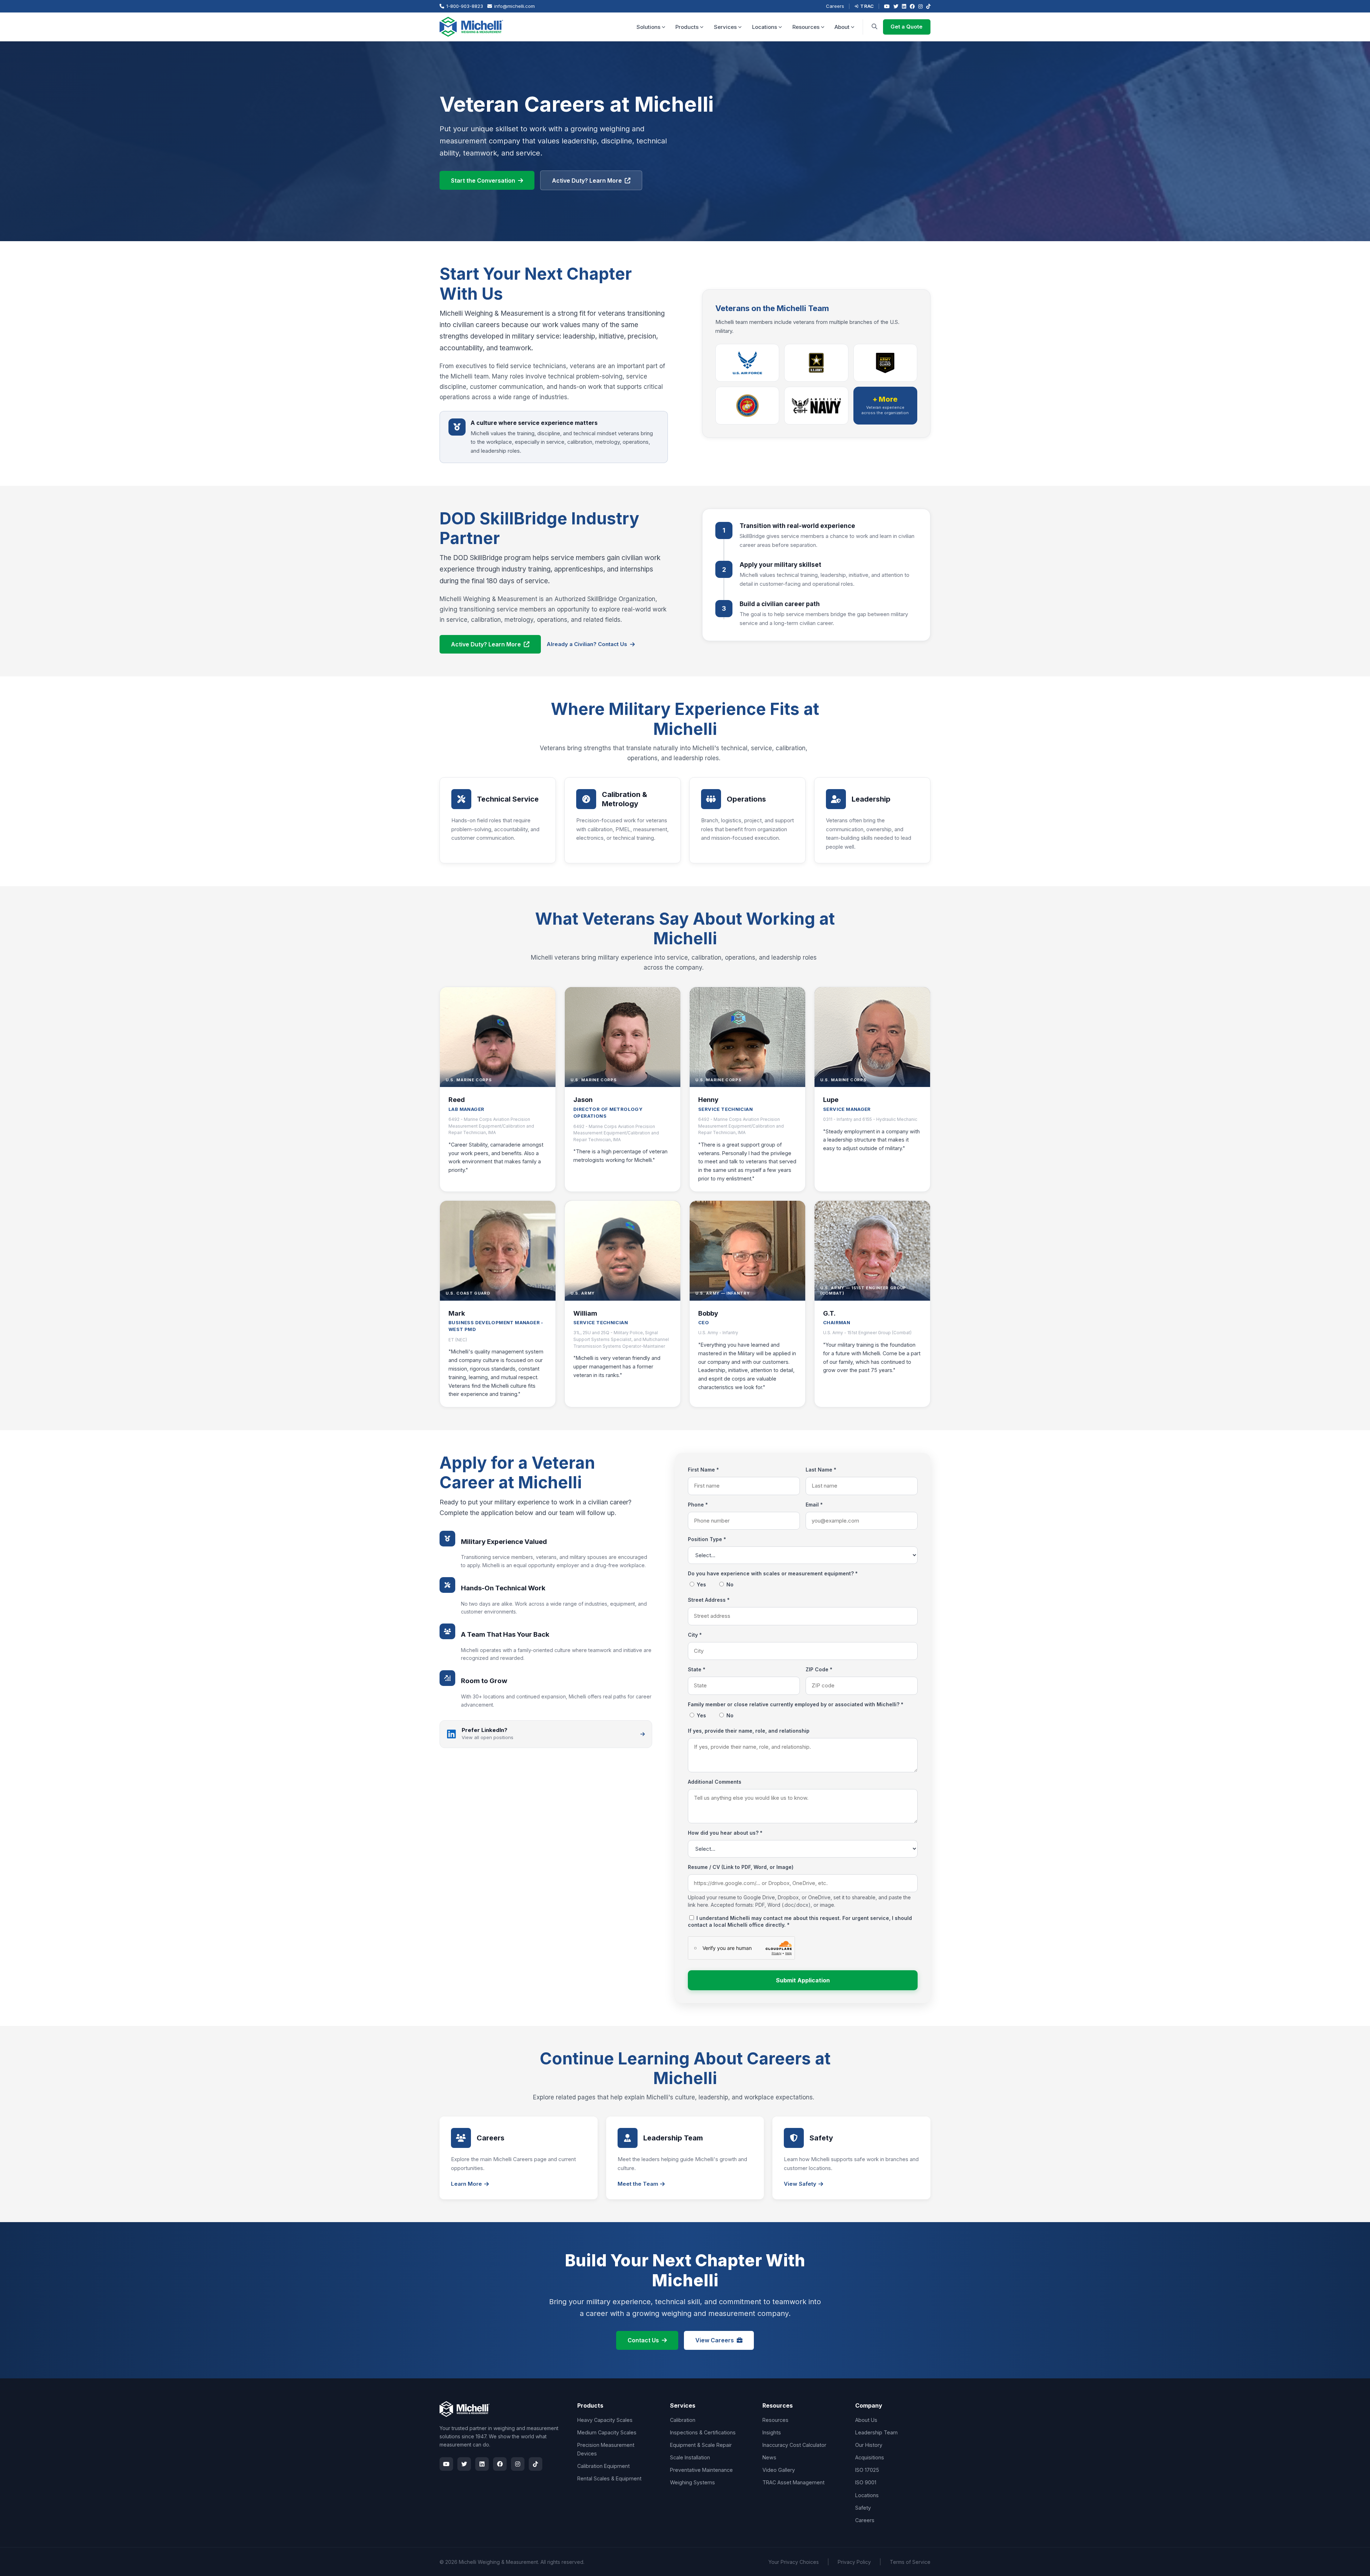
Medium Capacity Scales (607, 2432)
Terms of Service (910, 2562)
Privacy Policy (854, 2562)
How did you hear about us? (725, 1833)
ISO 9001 (866, 2482)
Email (814, 1505)
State (697, 1669)
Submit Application (803, 1980)
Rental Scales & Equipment (609, 2478)
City (695, 1635)
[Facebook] (912, 6)
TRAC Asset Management (793, 2482)
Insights (772, 2432)
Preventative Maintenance (701, 2470)
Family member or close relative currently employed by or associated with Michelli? (796, 1704)
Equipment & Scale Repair (701, 2445)
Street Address (709, 1600)
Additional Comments (715, 1782)
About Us (866, 2420)
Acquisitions (870, 2457)
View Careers (715, 2340)
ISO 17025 (867, 2470)
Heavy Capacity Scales (605, 2420)
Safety (863, 2508)
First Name (703, 1470)
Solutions (648, 27)
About (842, 27)
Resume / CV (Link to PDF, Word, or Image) (741, 1867)
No (729, 1584)
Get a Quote (907, 27)
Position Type (707, 1539)
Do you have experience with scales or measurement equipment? (773, 1573)
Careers (835, 6)
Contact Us (643, 2340)
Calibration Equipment (603, 2466)
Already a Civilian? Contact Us (587, 644)
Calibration (683, 2420)
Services (725, 27)
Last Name (821, 1470)
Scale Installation (690, 2457)
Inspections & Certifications (703, 2432)
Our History (869, 2445)
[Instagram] (920, 6)
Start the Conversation (483, 181)
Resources (806, 27)
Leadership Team (876, 2432)
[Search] (874, 27)
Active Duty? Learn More (587, 181)
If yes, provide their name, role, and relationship (749, 1731)
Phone (698, 1505)
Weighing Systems (692, 2482)
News (769, 2457)
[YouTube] (887, 6)
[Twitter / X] (896, 6)
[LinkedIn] (904, 6)
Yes (701, 1584)
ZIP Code (819, 1669)
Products (687, 27)
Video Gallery (779, 2470)
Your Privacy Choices (794, 2562)
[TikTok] (928, 6)
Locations (765, 27)
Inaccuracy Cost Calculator (794, 2445)
